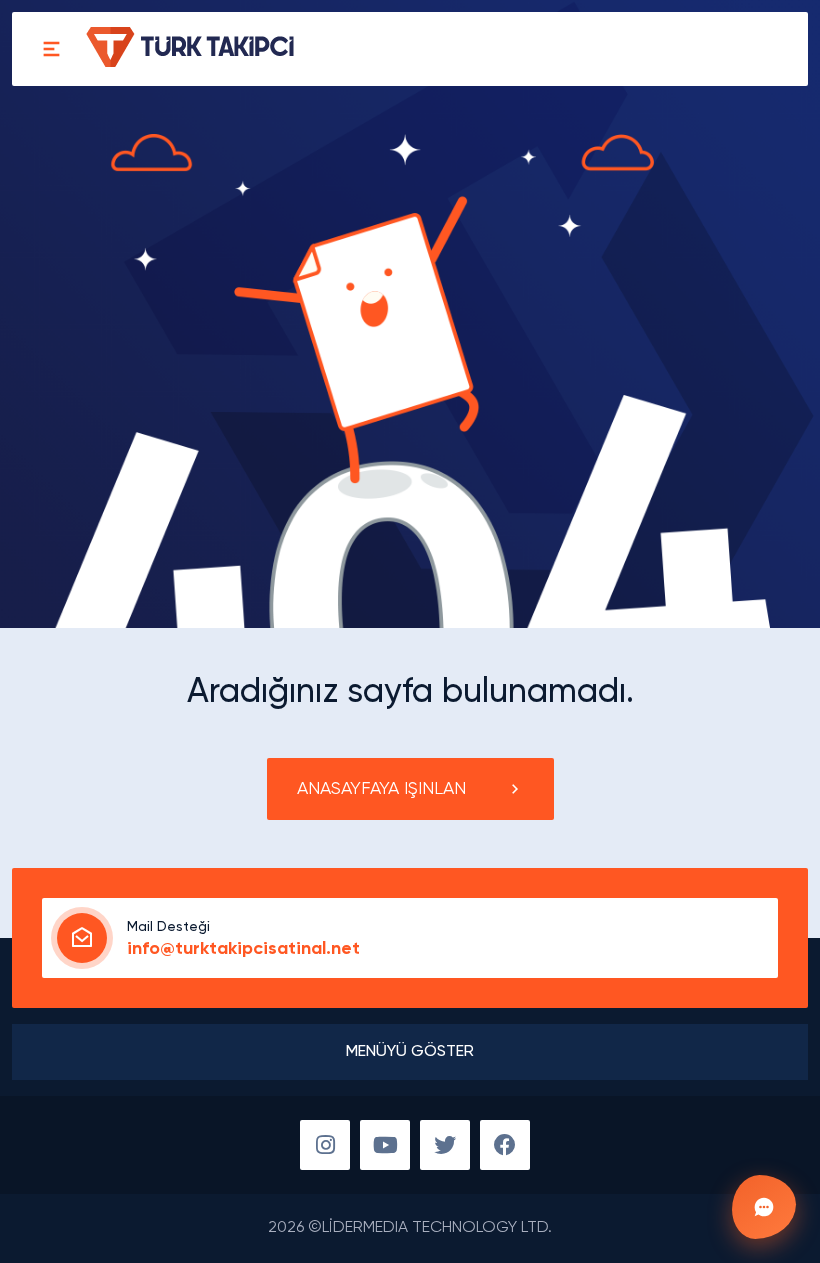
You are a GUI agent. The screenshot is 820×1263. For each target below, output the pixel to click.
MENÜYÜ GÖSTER (410, 1052)
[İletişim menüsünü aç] (764, 1207)
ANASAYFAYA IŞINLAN (381, 789)
